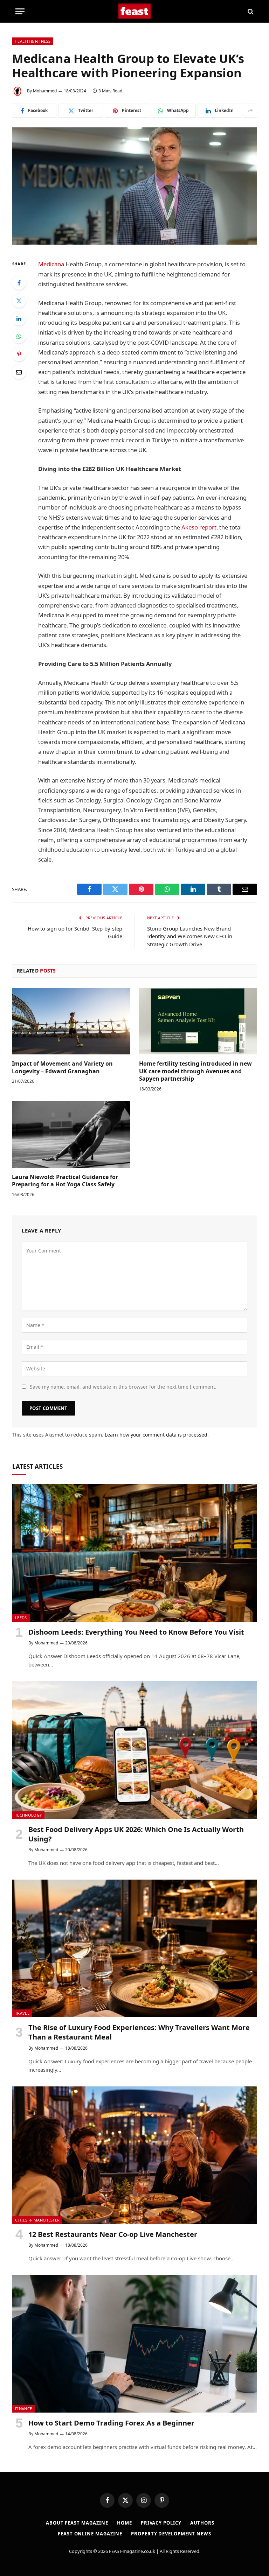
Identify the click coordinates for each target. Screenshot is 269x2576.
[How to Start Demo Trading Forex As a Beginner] (135, 2344)
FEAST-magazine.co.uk (132, 2551)
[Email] (19, 372)
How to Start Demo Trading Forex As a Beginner (111, 2423)
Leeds (21, 1618)
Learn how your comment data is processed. (157, 1435)
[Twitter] (19, 301)
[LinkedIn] (19, 318)
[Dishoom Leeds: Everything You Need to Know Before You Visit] (135, 1553)
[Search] (250, 11)
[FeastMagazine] (135, 11)
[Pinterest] (19, 354)
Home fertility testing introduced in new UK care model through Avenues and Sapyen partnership (195, 1071)
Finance (23, 2409)
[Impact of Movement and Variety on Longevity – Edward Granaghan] (71, 1021)
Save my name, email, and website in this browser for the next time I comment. (123, 1387)
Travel (22, 2013)
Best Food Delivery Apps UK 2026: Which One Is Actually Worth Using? (136, 1834)
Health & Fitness (33, 41)
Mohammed (45, 91)
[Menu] (20, 11)
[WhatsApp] (19, 336)
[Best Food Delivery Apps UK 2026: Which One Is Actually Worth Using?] (135, 1750)
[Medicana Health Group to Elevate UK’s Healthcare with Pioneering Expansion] (134, 186)
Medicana (51, 264)
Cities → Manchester (37, 2220)
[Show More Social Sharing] (250, 111)
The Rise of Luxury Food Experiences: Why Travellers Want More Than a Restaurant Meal (139, 2032)
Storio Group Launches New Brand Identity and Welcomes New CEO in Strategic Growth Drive (190, 936)
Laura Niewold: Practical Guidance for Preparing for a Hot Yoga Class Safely (65, 1181)
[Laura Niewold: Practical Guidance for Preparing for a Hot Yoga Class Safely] (71, 1135)
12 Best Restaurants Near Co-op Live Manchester (113, 2234)
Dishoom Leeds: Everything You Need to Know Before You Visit (136, 1632)
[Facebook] (19, 283)
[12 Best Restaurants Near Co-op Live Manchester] (135, 2155)
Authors (202, 2523)
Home (125, 2523)
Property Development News (171, 2534)
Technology (28, 1815)
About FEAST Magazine (77, 2523)
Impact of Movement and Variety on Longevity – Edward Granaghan (62, 1068)
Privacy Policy (161, 2523)
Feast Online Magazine (90, 2534)
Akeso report (199, 527)
